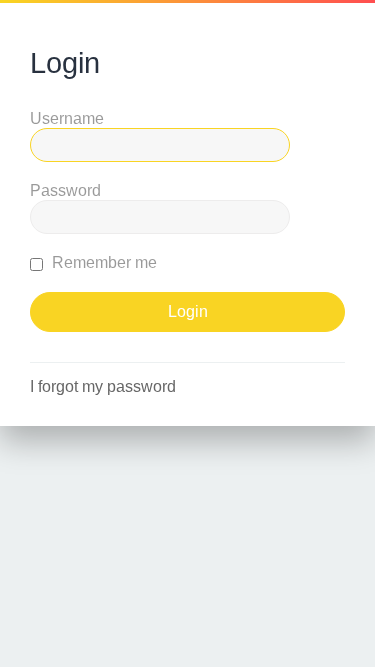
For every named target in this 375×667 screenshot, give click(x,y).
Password (65, 190)
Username (67, 118)
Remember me (102, 262)
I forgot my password (103, 386)
